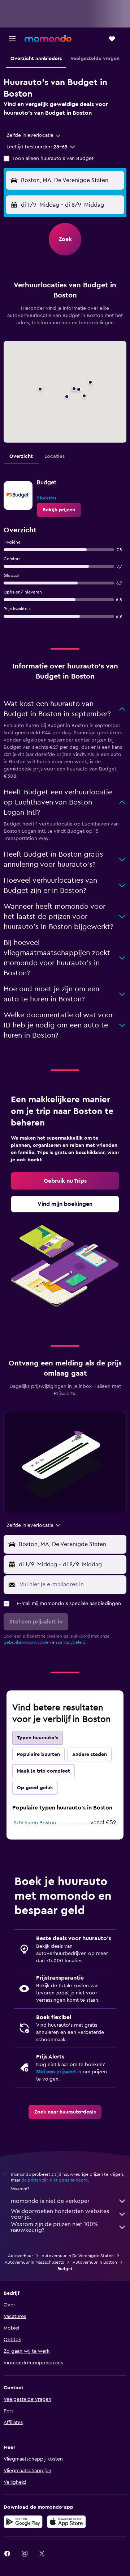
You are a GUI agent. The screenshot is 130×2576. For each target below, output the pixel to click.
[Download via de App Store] (66, 2522)
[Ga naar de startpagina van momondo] (48, 38)
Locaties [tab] (55, 456)
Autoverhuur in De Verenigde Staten (78, 2256)
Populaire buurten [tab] (38, 1754)
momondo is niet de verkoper (50, 2201)
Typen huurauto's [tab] (38, 1738)
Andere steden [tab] (90, 1754)
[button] (12, 39)
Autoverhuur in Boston (95, 2262)
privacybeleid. (72, 1642)
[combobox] (34, 135)
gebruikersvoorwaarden (27, 1642)
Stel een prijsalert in (59, 2072)
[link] (59, 510)
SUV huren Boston (35, 1823)
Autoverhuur (20, 2256)
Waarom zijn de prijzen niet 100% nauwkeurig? (54, 2227)
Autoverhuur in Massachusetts (34, 2262)
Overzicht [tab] (21, 456)
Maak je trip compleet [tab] (44, 1771)
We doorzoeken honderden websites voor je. (60, 2214)
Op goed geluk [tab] (35, 1788)
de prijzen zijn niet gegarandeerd (55, 2180)
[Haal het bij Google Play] (23, 2522)
